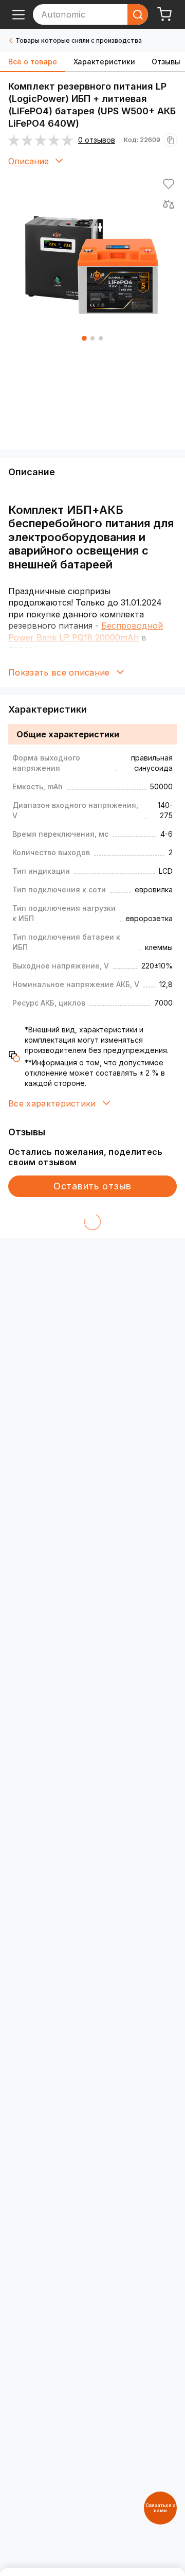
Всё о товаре (33, 62)
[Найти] (138, 14)
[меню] (18, 14)
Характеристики (104, 62)
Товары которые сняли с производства (79, 40)
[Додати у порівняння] (169, 204)
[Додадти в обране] (169, 184)
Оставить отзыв (92, 1186)
